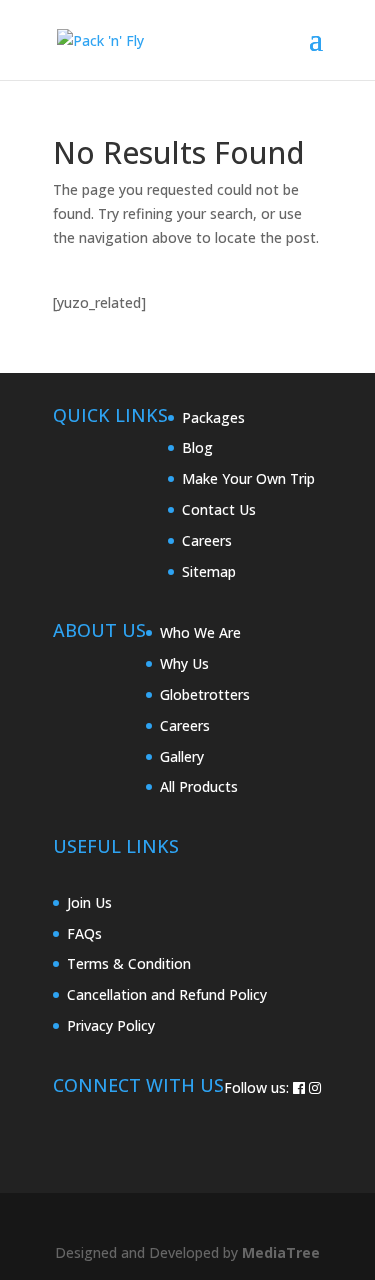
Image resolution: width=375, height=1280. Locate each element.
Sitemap (209, 571)
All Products (199, 786)
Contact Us (219, 509)
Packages (213, 417)
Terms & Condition (129, 963)
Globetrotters (205, 694)
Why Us (184, 663)
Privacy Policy (111, 1025)
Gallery (182, 756)
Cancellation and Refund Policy (167, 994)
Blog (197, 447)
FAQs (84, 933)
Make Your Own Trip (248, 478)
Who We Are (200, 632)
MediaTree (281, 1252)
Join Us (89, 902)
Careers (207, 540)
